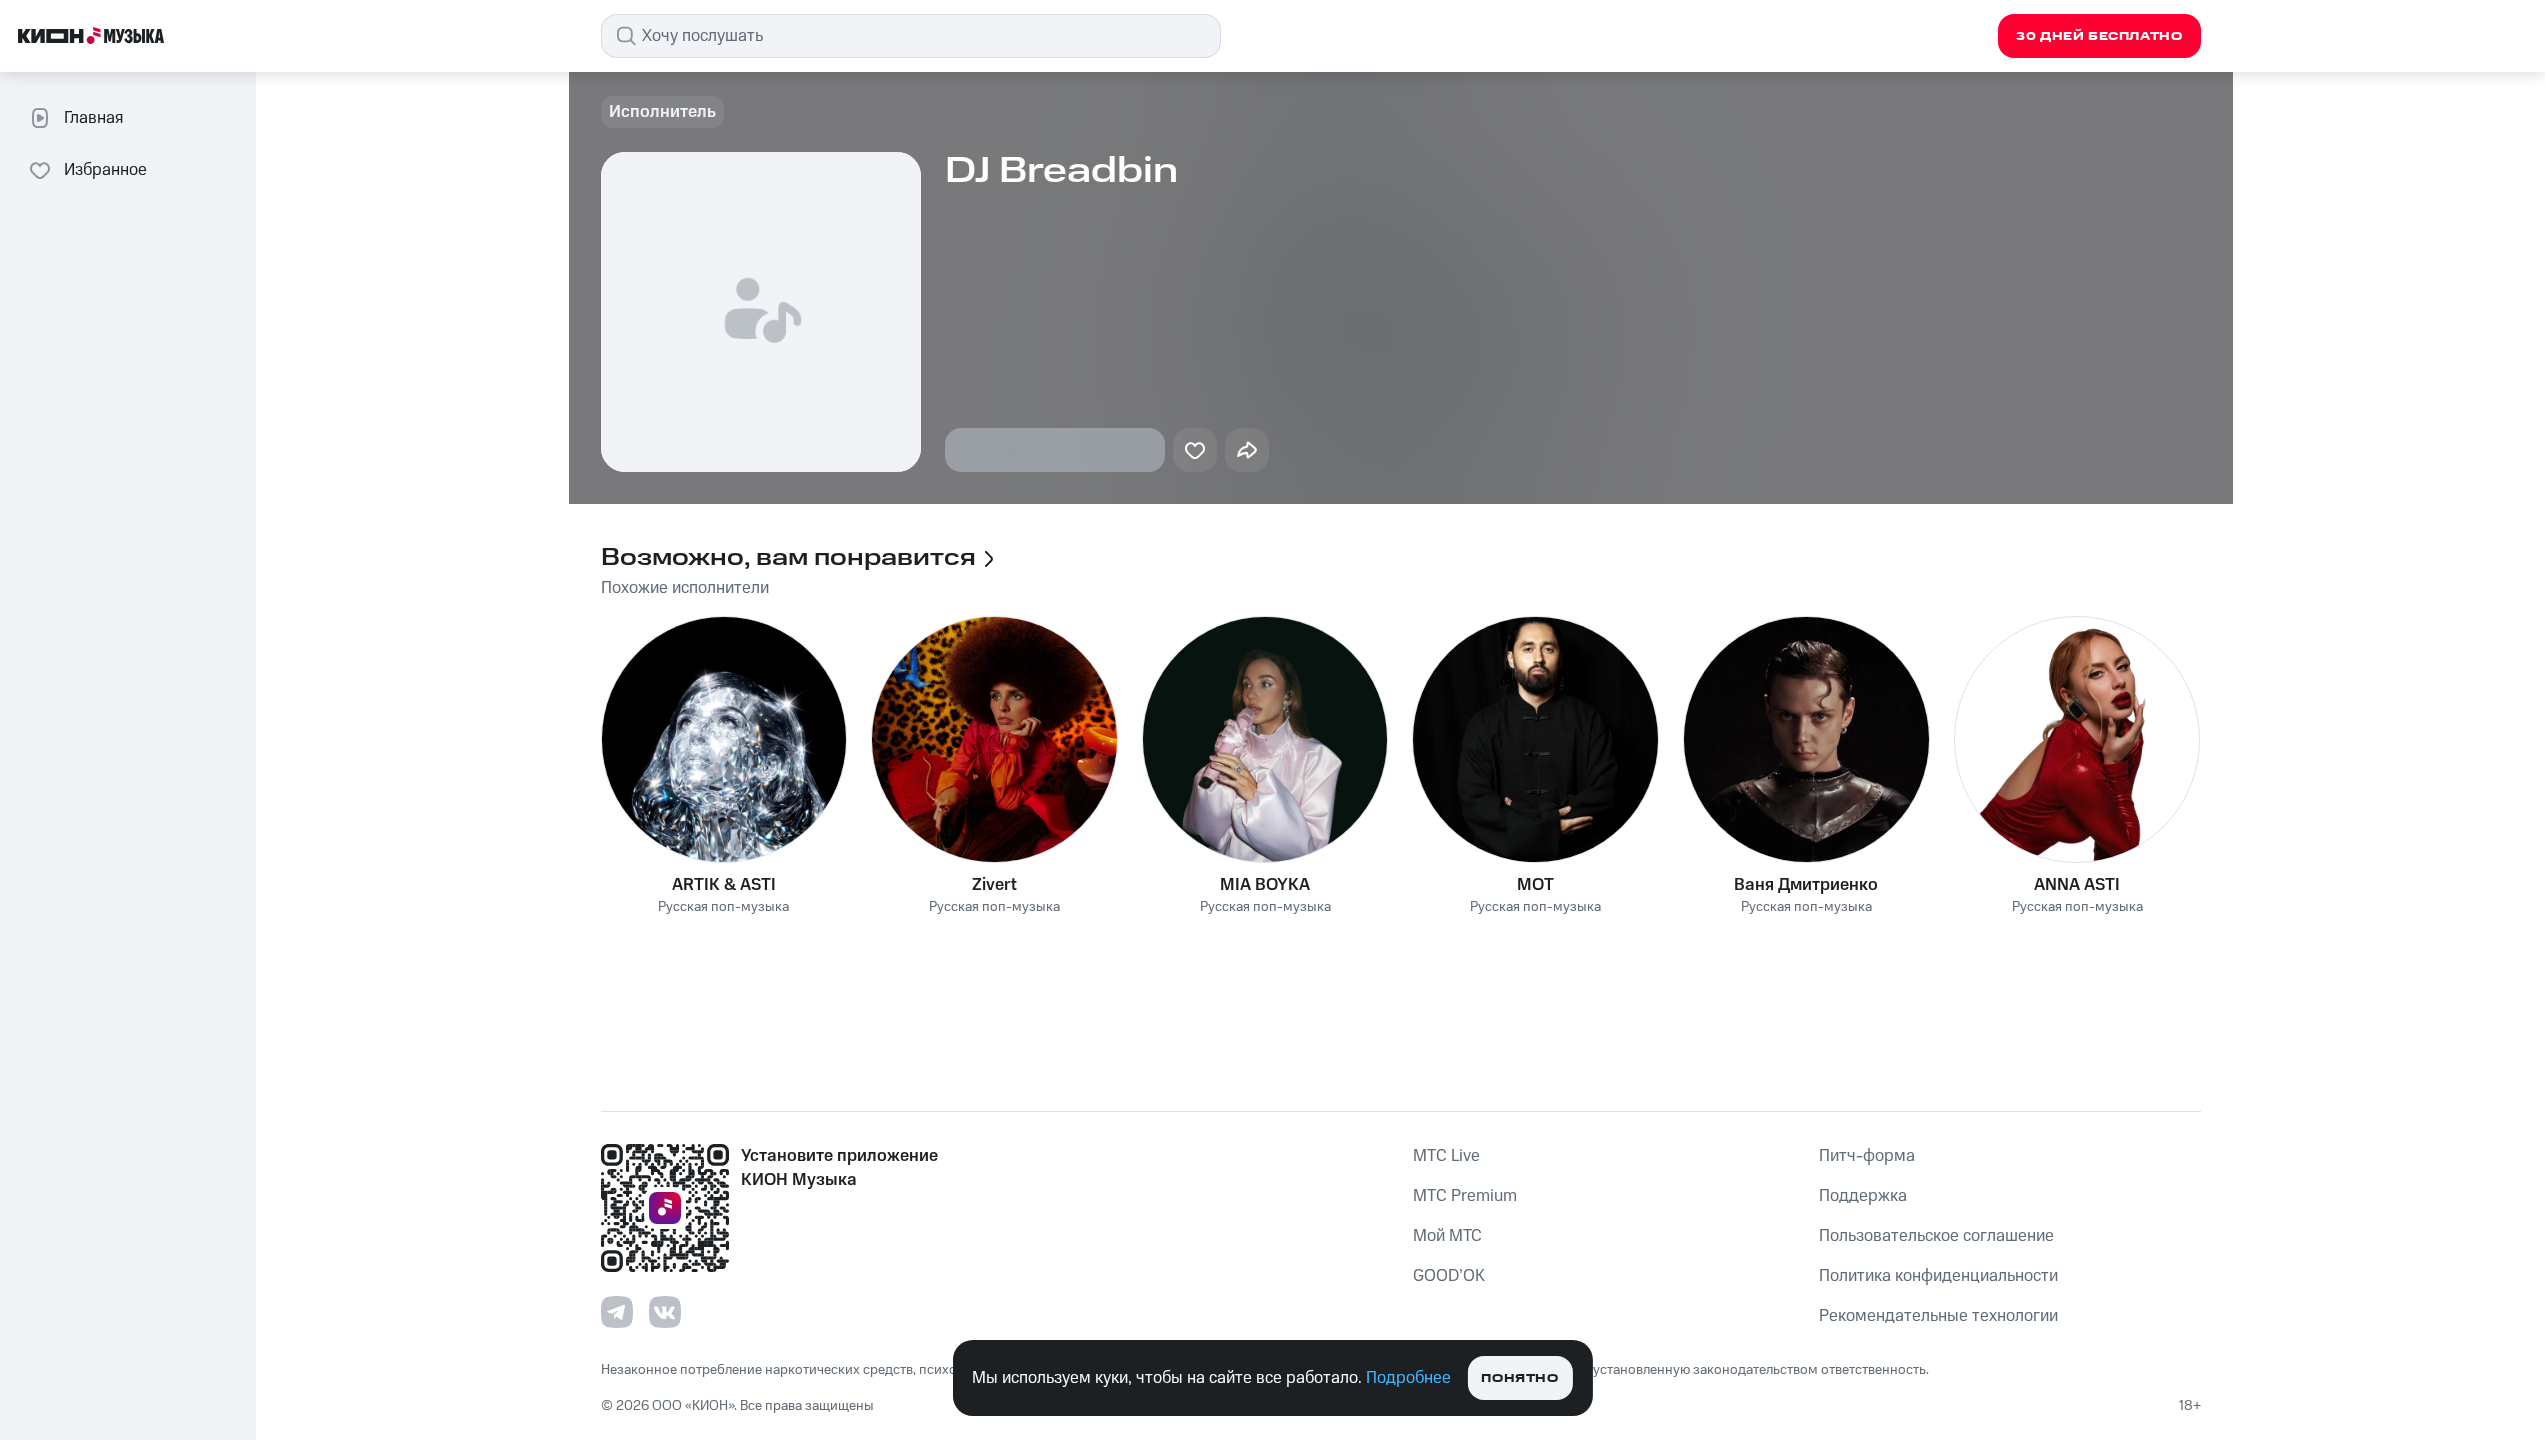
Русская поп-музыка (723, 907)
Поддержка (1863, 1196)
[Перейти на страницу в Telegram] (617, 1312)
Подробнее (1408, 1378)
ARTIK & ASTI (724, 885)
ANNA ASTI (2077, 885)
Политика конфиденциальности (1938, 1276)
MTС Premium (1465, 1196)
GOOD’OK (1449, 1276)
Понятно (1519, 1378)
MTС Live (1446, 1156)
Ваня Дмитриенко (1806, 885)
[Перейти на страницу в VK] (665, 1312)
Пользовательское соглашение (1936, 1236)
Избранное (105, 170)
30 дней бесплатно (2099, 36)
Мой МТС (1447, 1236)
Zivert (994, 885)
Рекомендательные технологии (1938, 1316)
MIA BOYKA (1265, 885)
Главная (93, 118)
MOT (1535, 885)
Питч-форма (1867, 1156)
